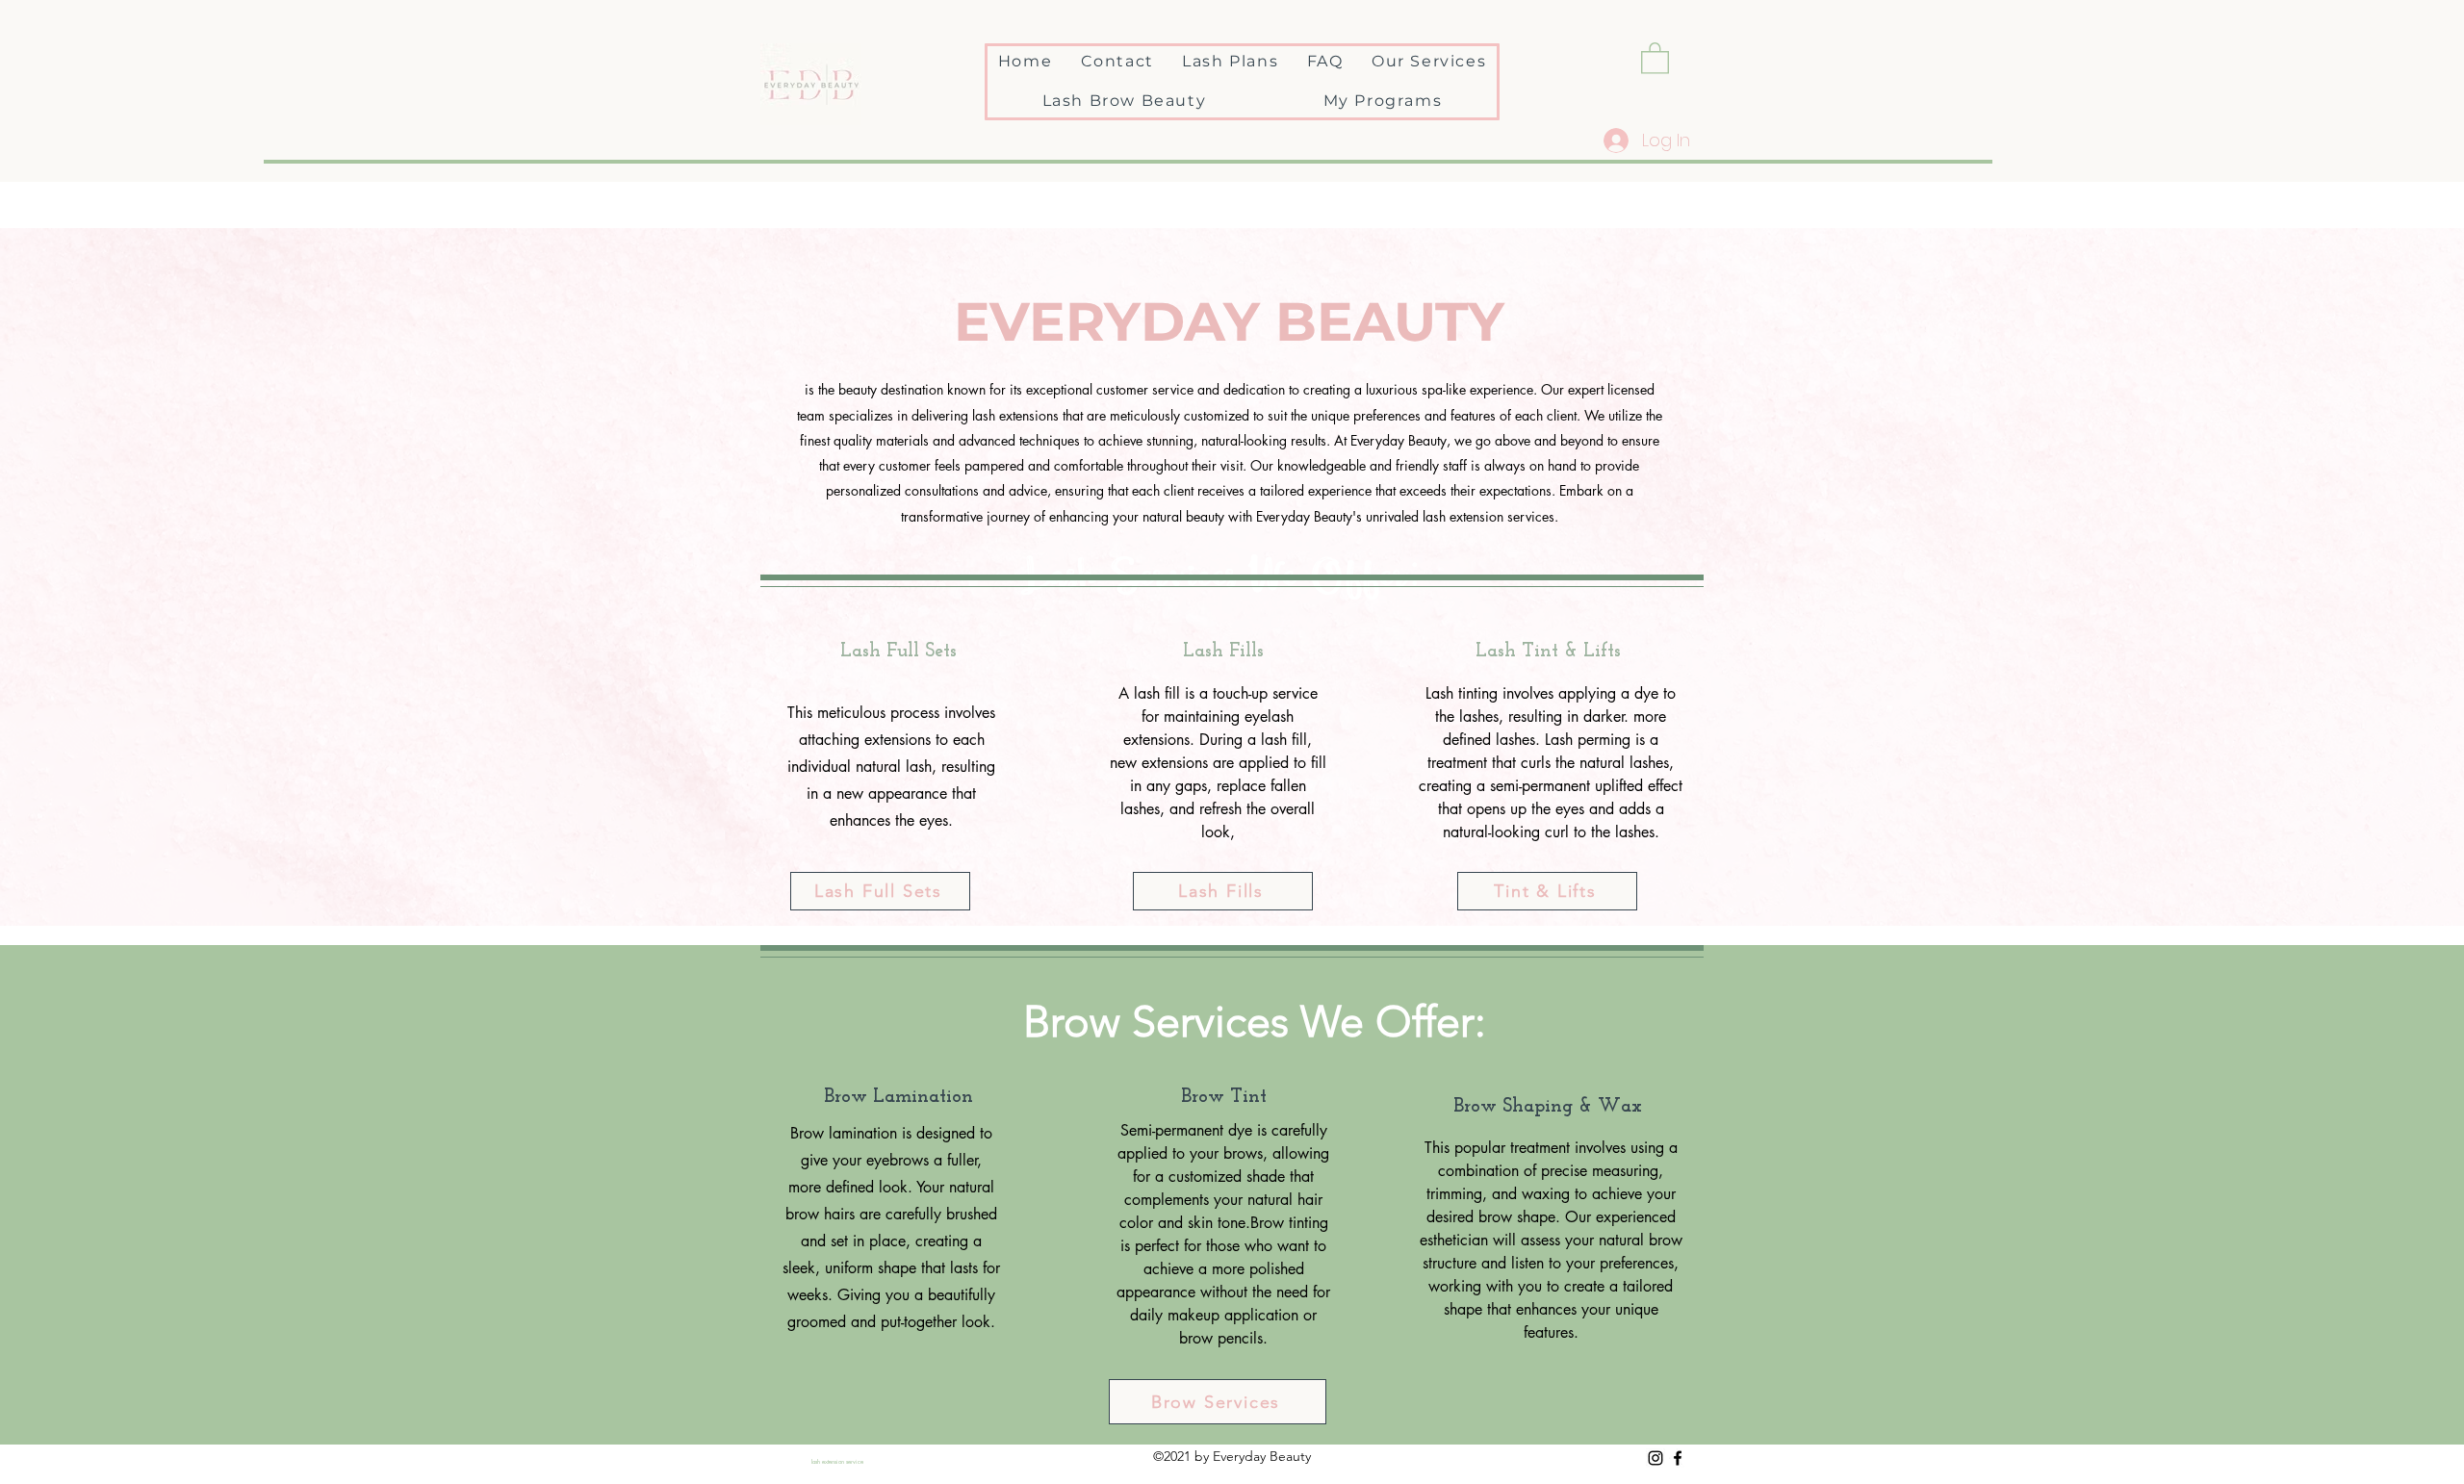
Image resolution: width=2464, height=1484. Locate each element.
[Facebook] (1678, 1458)
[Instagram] (1655, 1458)
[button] (1655, 57)
